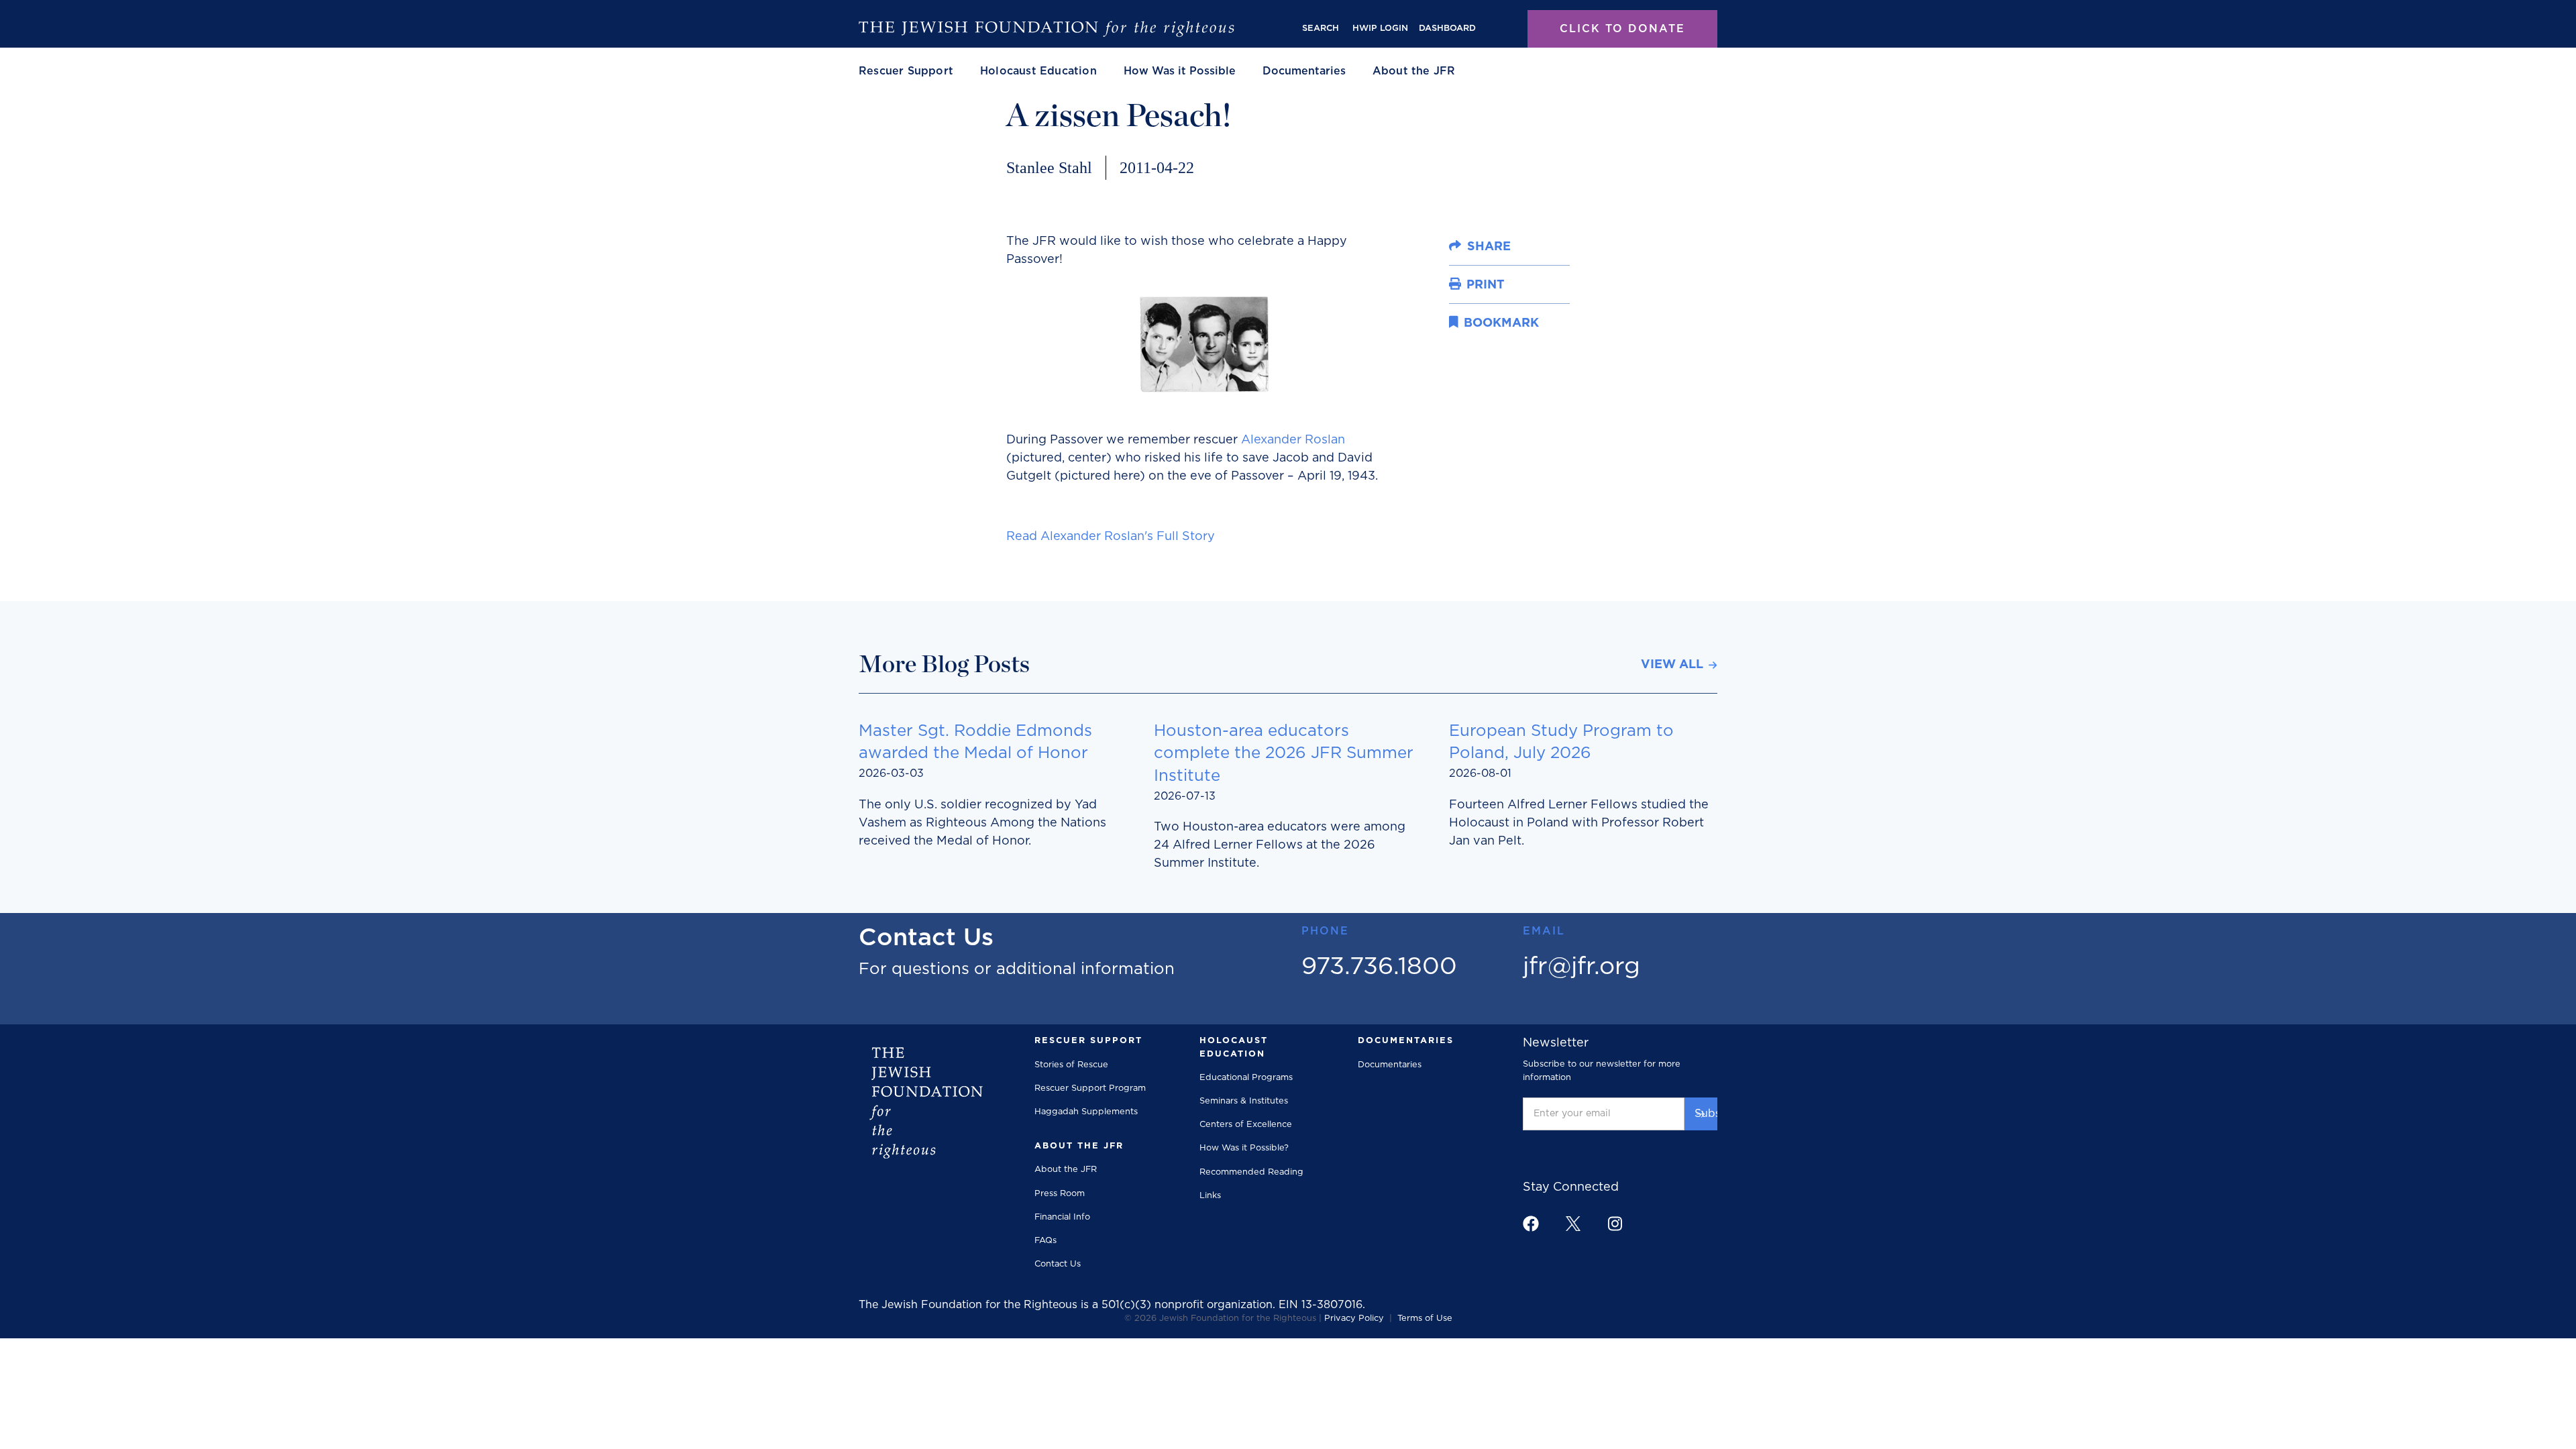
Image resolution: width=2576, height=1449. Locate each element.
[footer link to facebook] (1531, 1224)
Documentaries (1304, 71)
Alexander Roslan (1293, 440)
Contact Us (1058, 1264)
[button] (906, 71)
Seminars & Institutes (1244, 1101)
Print (1463, 280)
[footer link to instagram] (1615, 1223)
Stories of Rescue (1071, 1065)
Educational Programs (1246, 1078)
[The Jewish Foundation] (1046, 29)
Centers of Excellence (1246, 1125)
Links (1210, 1196)
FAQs (1045, 1241)
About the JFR (1066, 1170)
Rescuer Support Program (1090, 1088)
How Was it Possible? (1244, 1148)
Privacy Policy (1354, 1319)
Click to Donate (1622, 29)
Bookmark (1476, 317)
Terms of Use (1425, 1319)
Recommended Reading (1251, 1172)
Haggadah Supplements (1086, 1112)
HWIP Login (1380, 29)
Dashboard (1447, 29)
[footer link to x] (1573, 1223)
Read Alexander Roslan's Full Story (1111, 537)
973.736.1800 (1379, 967)
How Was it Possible (1180, 71)
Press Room (1060, 1194)
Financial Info (1062, 1217)
